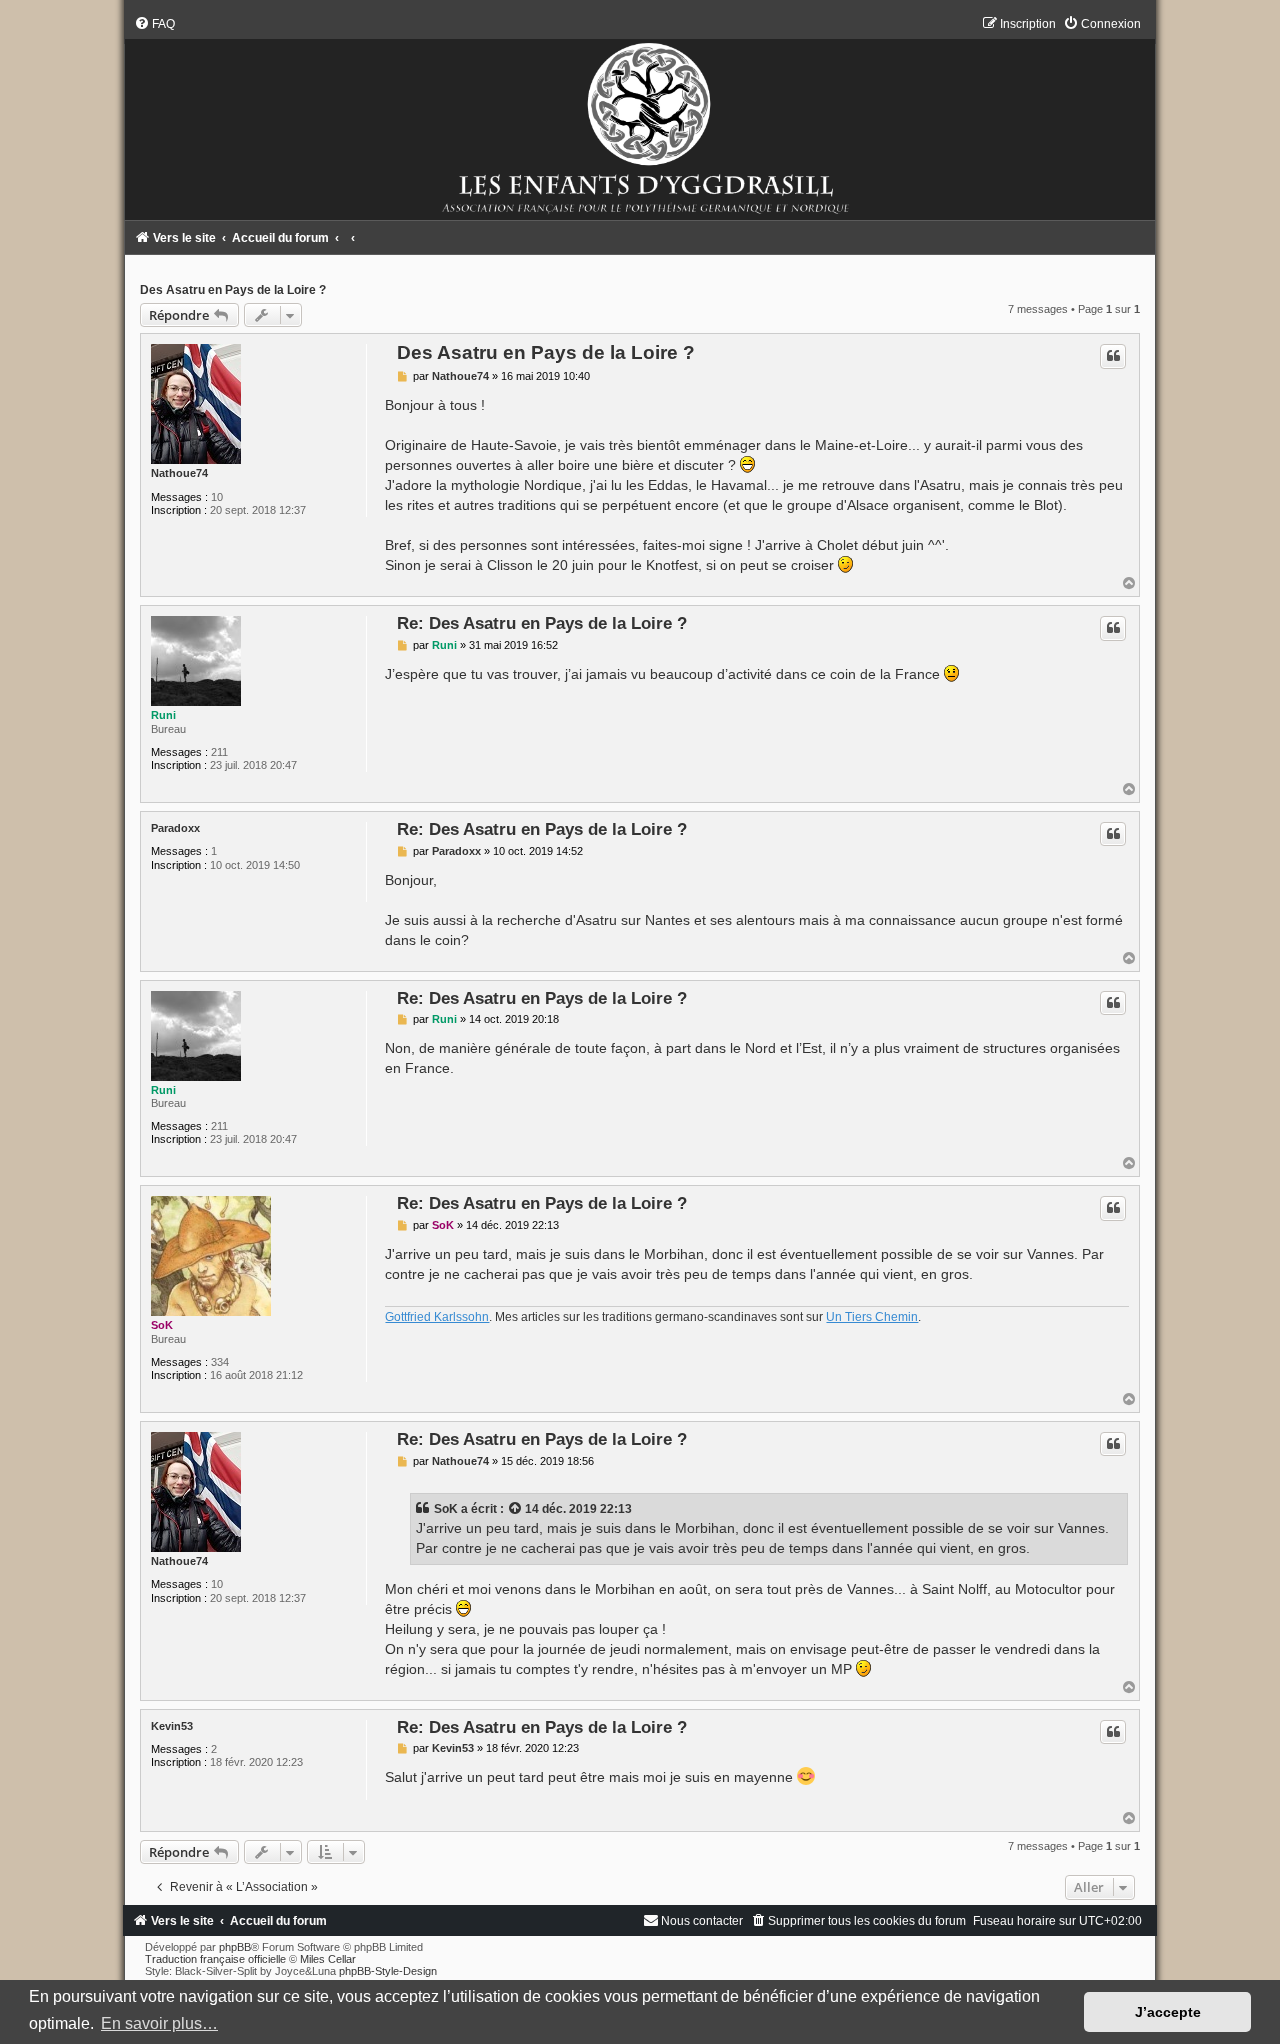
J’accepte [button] (1168, 2012)
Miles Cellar (328, 1959)
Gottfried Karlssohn (437, 1317)
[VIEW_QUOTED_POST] (516, 1509)
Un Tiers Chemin (872, 1317)
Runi (163, 715)
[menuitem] (154, 24)
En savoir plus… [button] (159, 2023)
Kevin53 (172, 1726)
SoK (162, 1325)
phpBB (235, 1947)
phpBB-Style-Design (388, 1971)
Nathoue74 (179, 473)
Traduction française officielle (215, 1959)
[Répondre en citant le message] (1113, 356)
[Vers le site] (640, 118)
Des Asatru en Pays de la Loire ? (233, 290)
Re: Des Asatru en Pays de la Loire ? (542, 623)
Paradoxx (175, 828)
